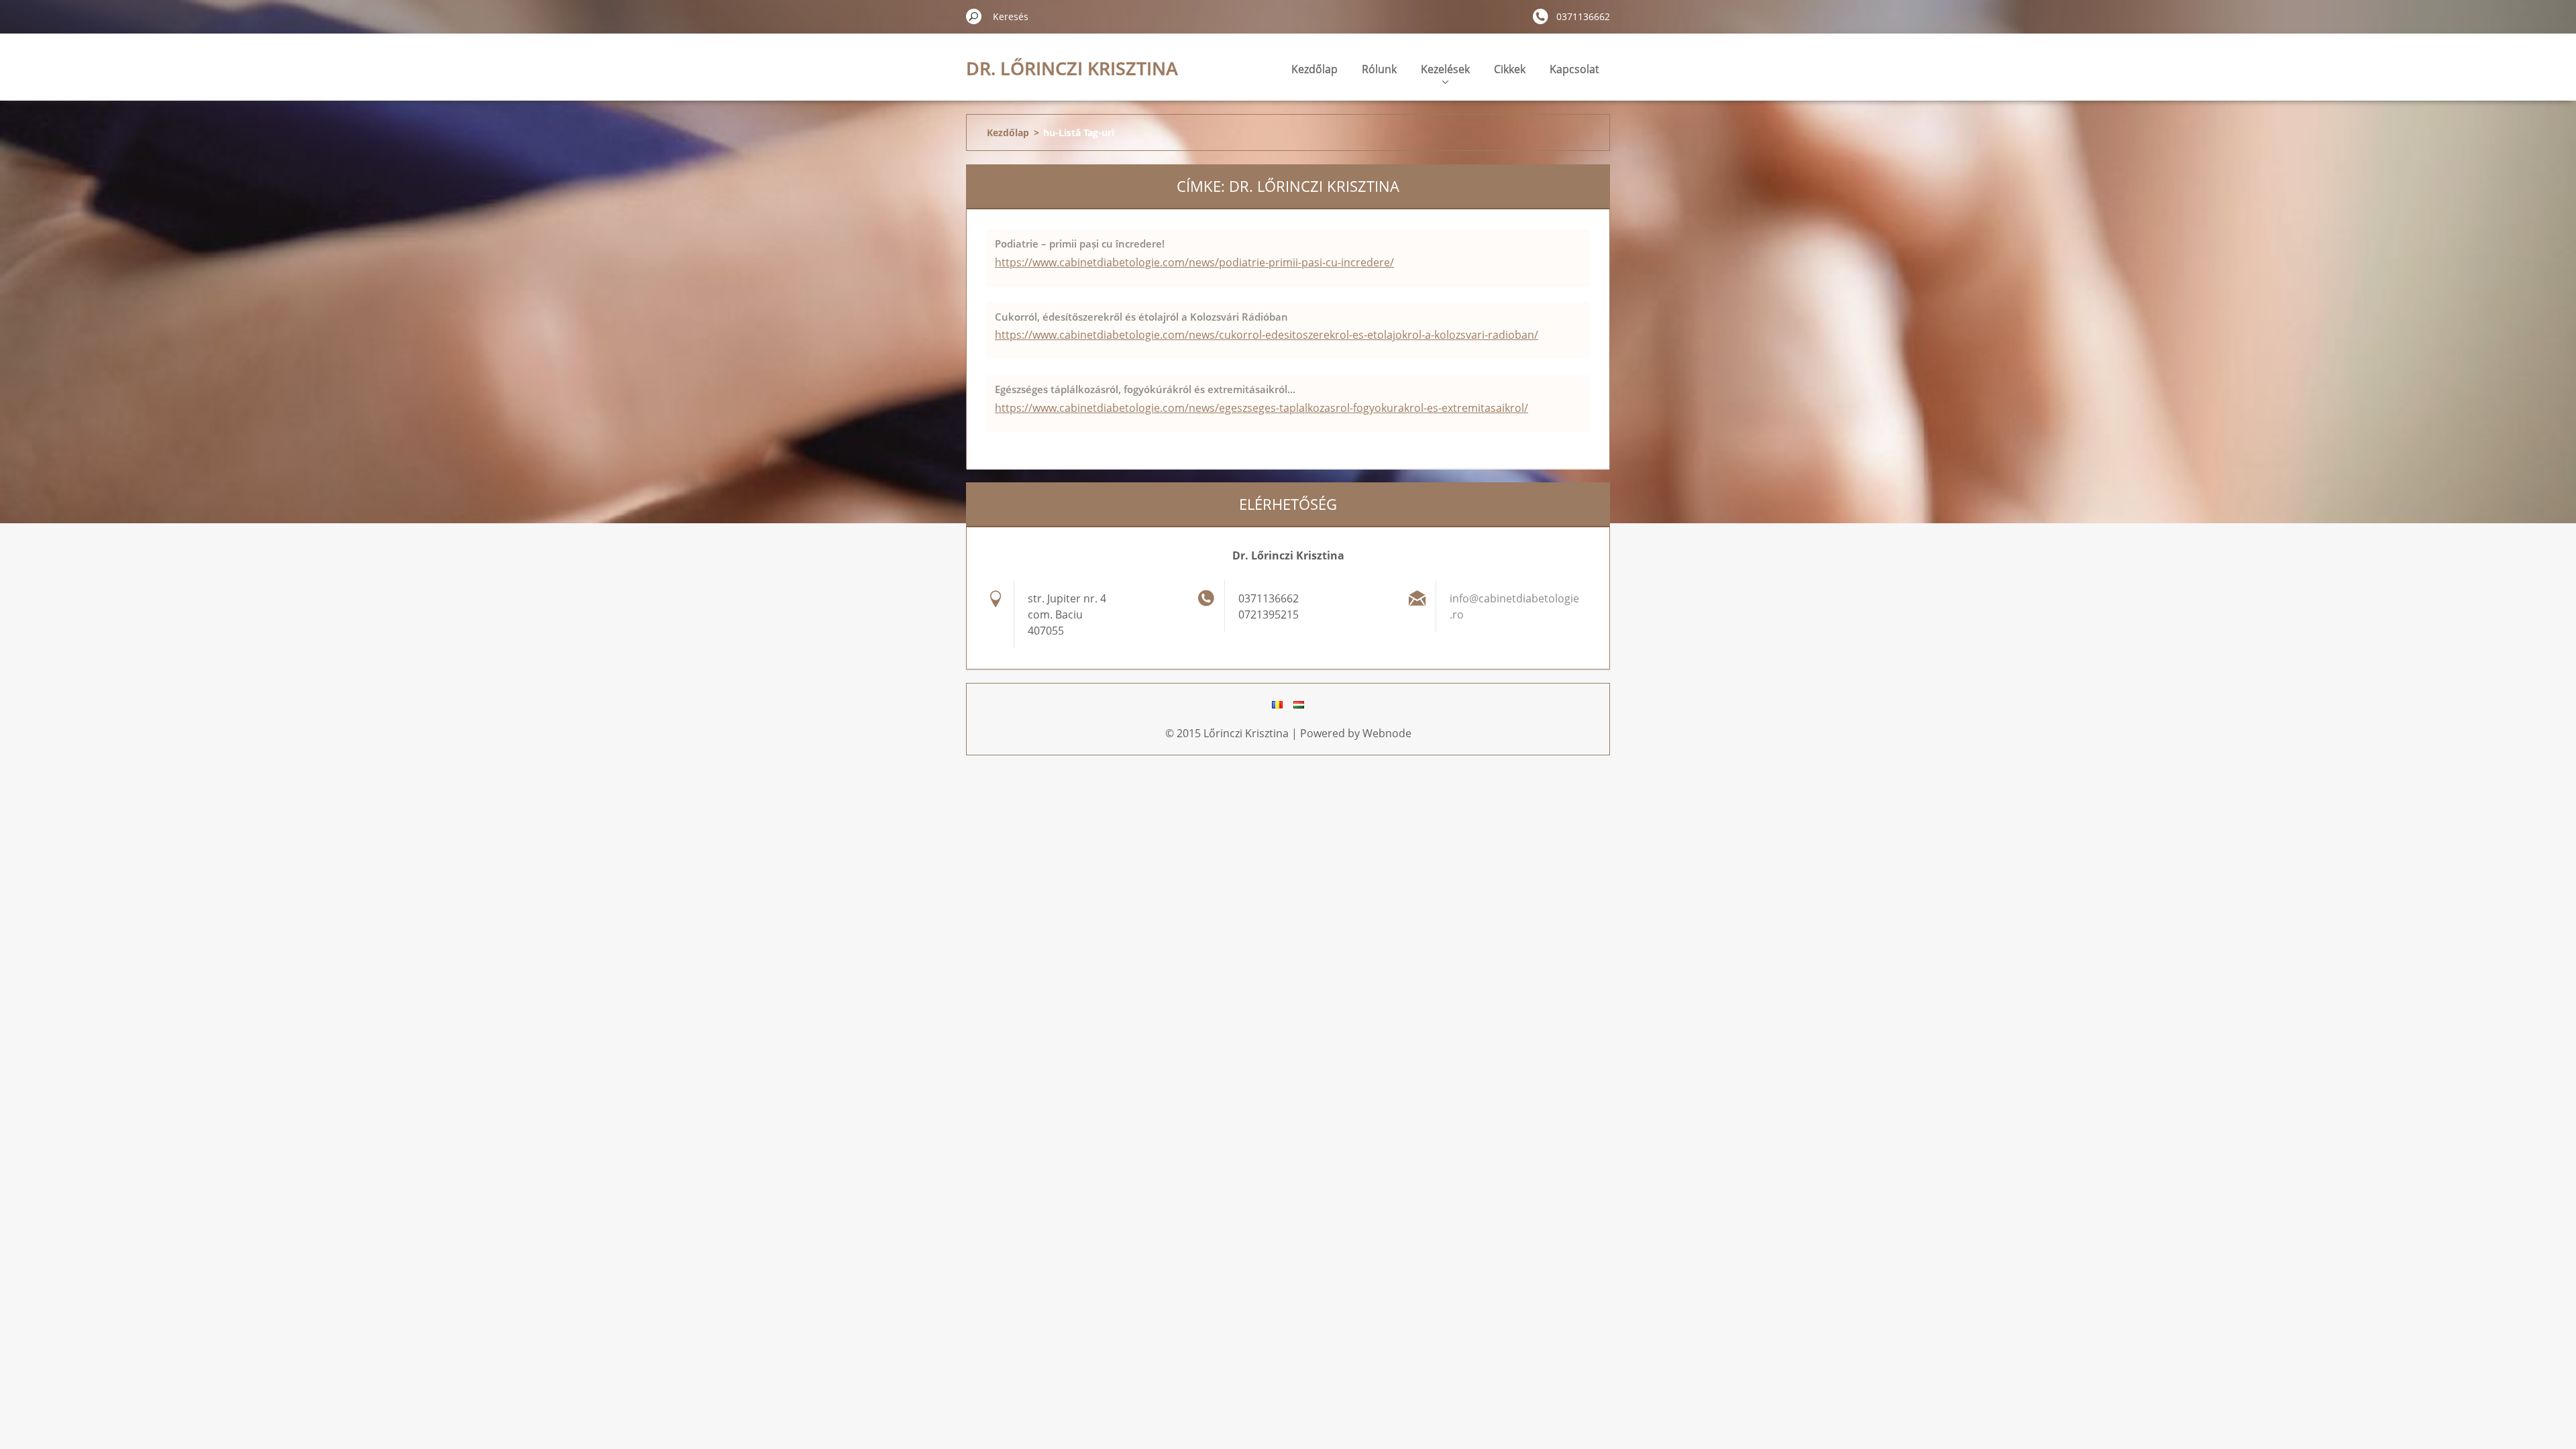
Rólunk (1379, 69)
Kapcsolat (1574, 69)
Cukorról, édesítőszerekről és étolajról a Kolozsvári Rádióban (1141, 317)
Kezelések (1445, 69)
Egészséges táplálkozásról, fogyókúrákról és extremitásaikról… (1145, 389)
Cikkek (1510, 69)
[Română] (1277, 704)
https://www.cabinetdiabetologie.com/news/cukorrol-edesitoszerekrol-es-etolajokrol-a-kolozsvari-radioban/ (1267, 335)
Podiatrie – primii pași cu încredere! (1080, 244)
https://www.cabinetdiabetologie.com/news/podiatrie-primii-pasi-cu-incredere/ (1194, 262)
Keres (974, 16)
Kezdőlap (1314, 69)
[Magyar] (1299, 704)
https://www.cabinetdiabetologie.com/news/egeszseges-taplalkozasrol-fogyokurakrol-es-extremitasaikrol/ (1262, 408)
